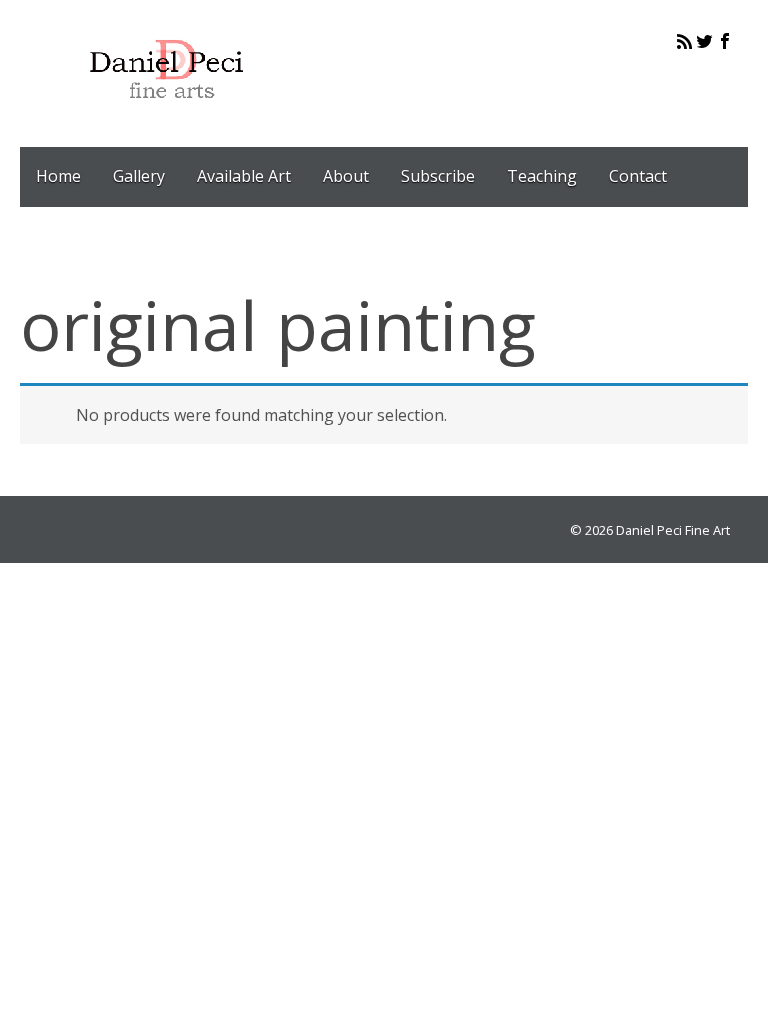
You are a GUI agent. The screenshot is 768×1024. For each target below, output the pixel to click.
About (346, 176)
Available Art (244, 176)
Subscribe (438, 176)
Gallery (139, 176)
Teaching (542, 176)
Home (58, 176)
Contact (638, 176)
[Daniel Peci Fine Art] (167, 114)
